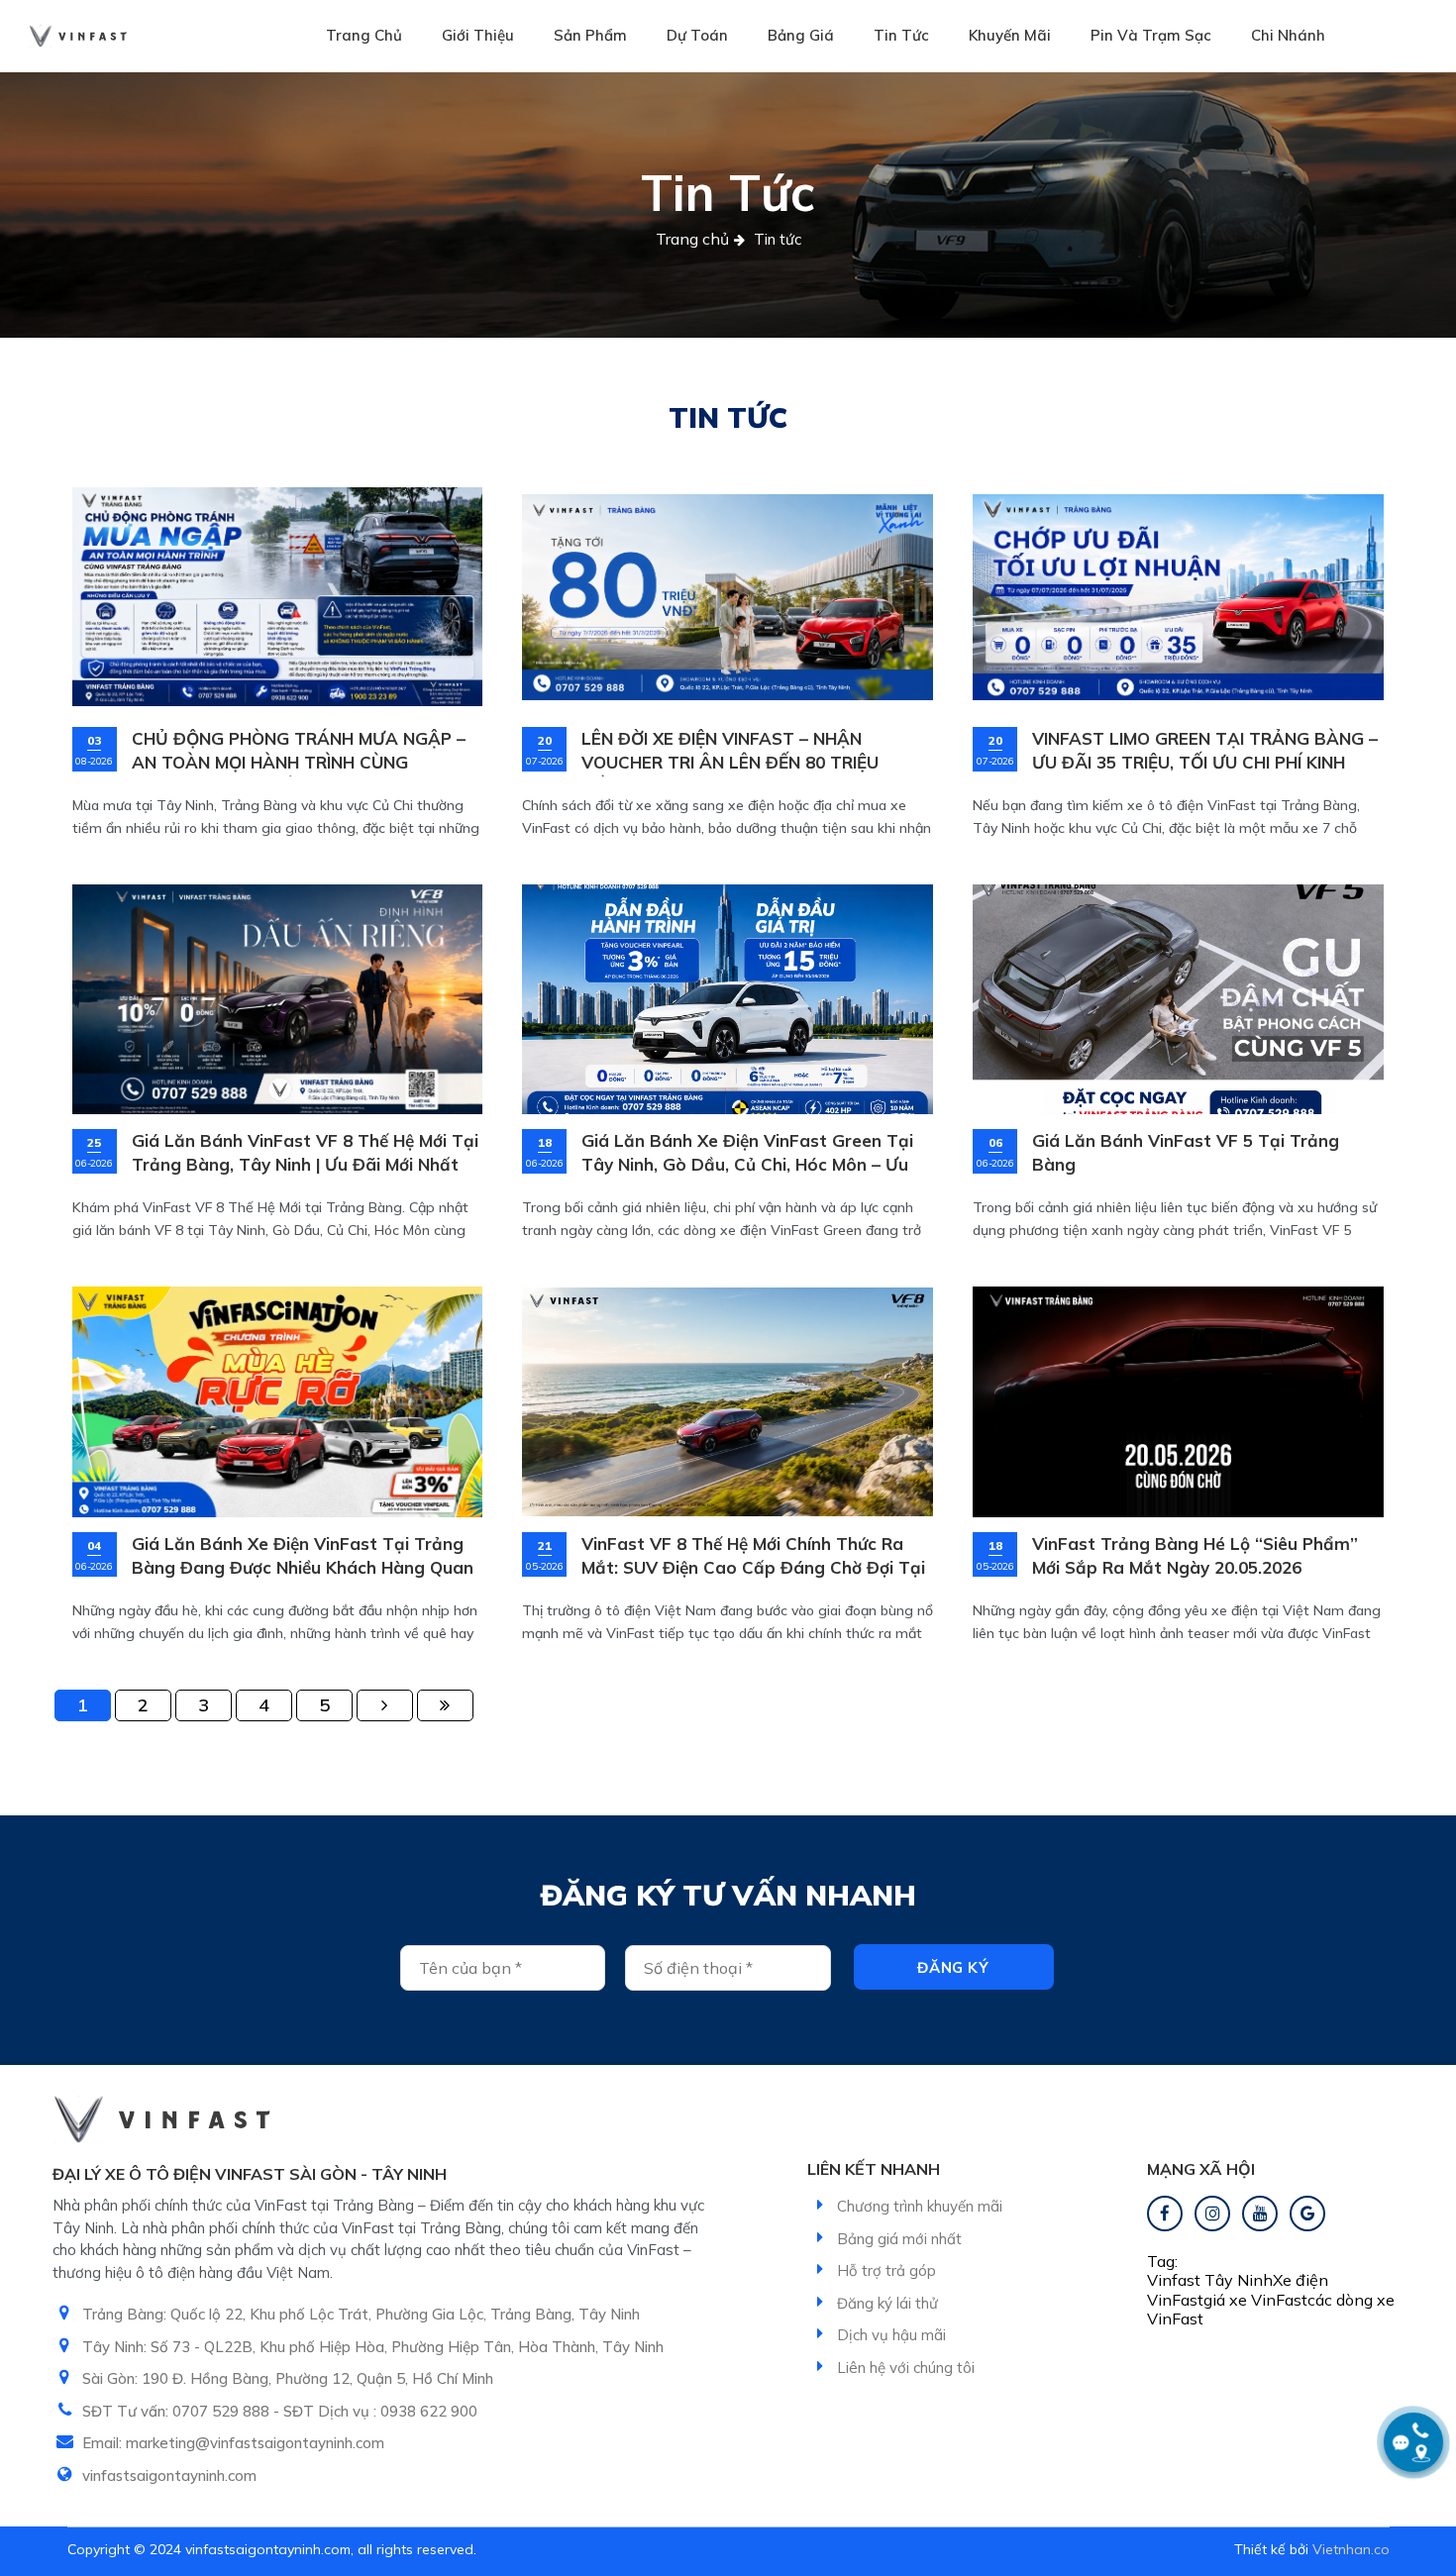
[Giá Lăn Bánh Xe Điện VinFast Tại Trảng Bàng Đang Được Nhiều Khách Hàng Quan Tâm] (278, 1401)
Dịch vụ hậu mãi (891, 2335)
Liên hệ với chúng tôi (906, 2368)
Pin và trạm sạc (1151, 35)
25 (94, 1143)
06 (995, 1143)
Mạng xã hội (1201, 2169)
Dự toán (697, 35)
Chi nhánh (1288, 35)
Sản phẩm (590, 35)
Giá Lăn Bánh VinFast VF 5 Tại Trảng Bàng (1186, 1152)
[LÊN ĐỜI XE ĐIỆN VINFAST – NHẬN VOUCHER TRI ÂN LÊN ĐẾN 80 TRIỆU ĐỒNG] (728, 597)
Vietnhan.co (1351, 2549)
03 (94, 741)
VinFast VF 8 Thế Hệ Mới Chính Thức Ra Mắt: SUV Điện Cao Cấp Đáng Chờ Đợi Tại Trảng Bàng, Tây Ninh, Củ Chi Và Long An (753, 1557)
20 (545, 741)
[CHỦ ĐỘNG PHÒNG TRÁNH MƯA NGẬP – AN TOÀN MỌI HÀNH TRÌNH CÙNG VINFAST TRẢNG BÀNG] (278, 597)
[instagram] (1212, 2214)
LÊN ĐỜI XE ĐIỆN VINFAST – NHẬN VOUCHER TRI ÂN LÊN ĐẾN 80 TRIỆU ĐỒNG (730, 752)
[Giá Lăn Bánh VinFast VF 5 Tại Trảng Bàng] (1178, 999)
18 (545, 1143)
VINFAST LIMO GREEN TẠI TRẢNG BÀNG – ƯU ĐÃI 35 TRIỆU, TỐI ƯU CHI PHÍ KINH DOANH (1205, 752)
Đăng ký (953, 1967)
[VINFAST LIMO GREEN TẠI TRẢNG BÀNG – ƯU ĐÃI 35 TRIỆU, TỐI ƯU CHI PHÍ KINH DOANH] (1178, 597)
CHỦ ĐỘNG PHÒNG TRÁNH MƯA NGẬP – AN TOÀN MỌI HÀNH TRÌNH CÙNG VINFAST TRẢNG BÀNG (299, 752)
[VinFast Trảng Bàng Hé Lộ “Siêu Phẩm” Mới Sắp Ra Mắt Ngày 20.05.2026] (1178, 1401)
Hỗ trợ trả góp (886, 2270)
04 (94, 1546)
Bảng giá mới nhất (899, 2239)
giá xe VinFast (1255, 2300)
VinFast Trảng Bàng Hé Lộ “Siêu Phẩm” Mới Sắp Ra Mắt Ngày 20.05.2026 (1195, 1555)
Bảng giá (801, 35)
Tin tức (901, 35)
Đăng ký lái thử (887, 2303)
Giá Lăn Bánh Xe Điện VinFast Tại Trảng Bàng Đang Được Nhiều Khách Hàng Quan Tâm (303, 1557)
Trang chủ (364, 35)
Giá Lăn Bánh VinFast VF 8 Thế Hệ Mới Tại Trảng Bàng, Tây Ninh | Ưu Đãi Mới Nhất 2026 (305, 1154)
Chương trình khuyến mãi (920, 2206)
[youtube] (1260, 2214)
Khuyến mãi (1010, 35)
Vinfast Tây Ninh (1210, 2280)
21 (545, 1546)
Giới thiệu (478, 35)
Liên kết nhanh (874, 2169)
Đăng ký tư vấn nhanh (728, 1895)
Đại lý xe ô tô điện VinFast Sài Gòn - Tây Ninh (250, 2174)
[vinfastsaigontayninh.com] (78, 36)
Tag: (1162, 2261)
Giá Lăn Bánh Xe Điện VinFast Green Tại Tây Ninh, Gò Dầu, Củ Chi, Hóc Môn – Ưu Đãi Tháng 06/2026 (747, 1154)
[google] (1307, 2214)
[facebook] (1165, 2214)
